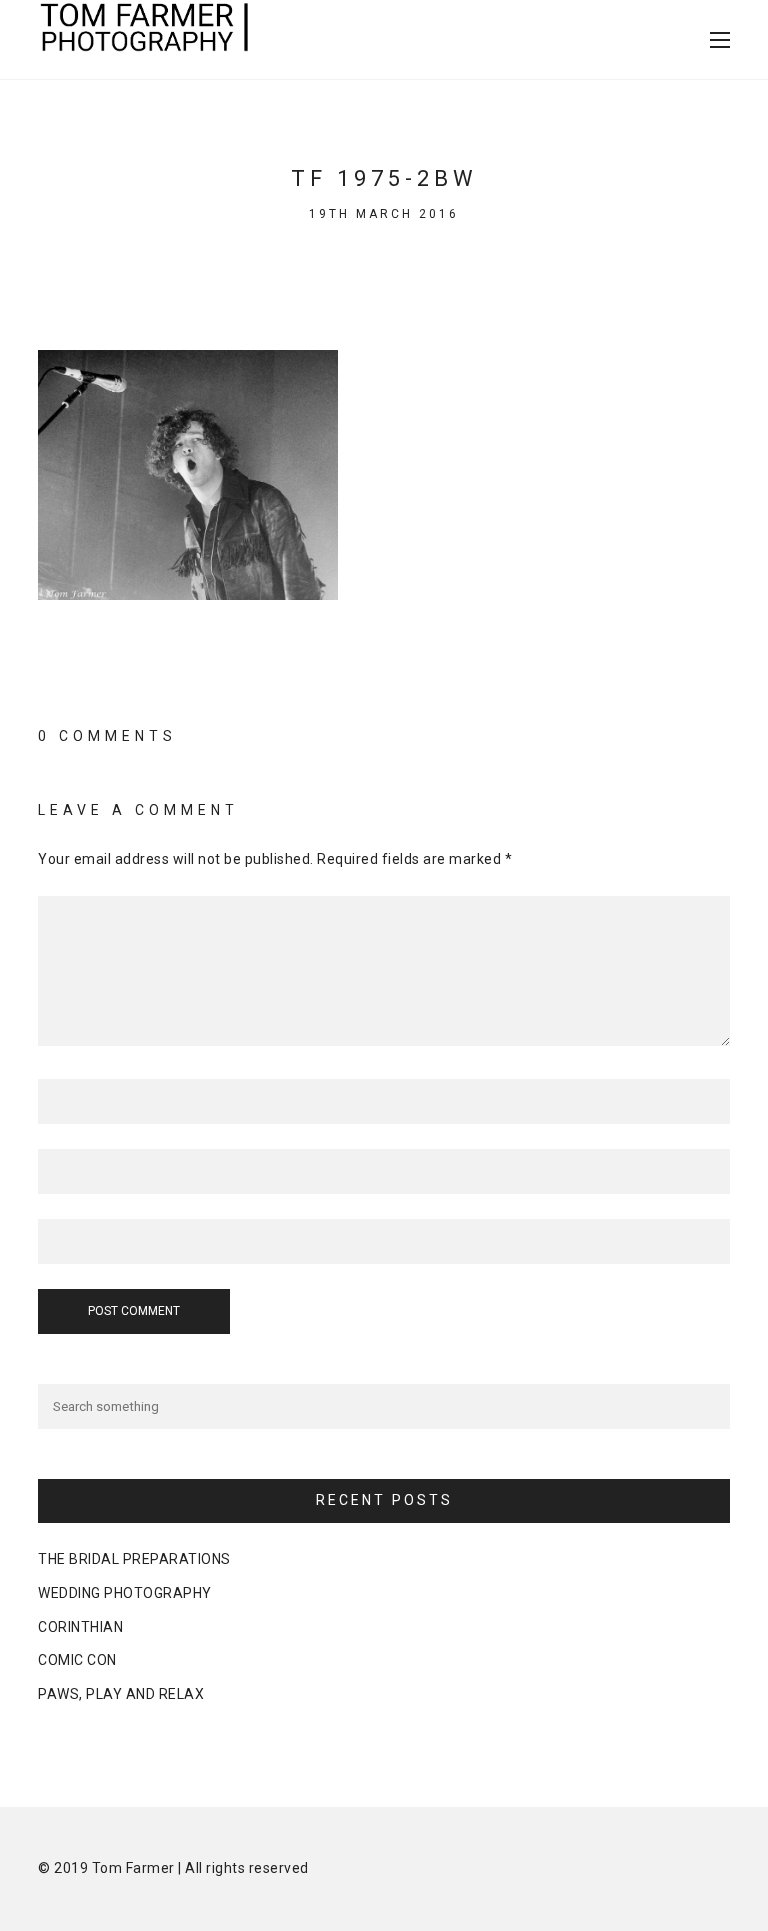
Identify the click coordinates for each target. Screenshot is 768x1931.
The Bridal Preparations (134, 1559)
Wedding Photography (125, 1593)
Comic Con (77, 1660)
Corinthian (80, 1627)
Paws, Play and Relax (121, 1694)
